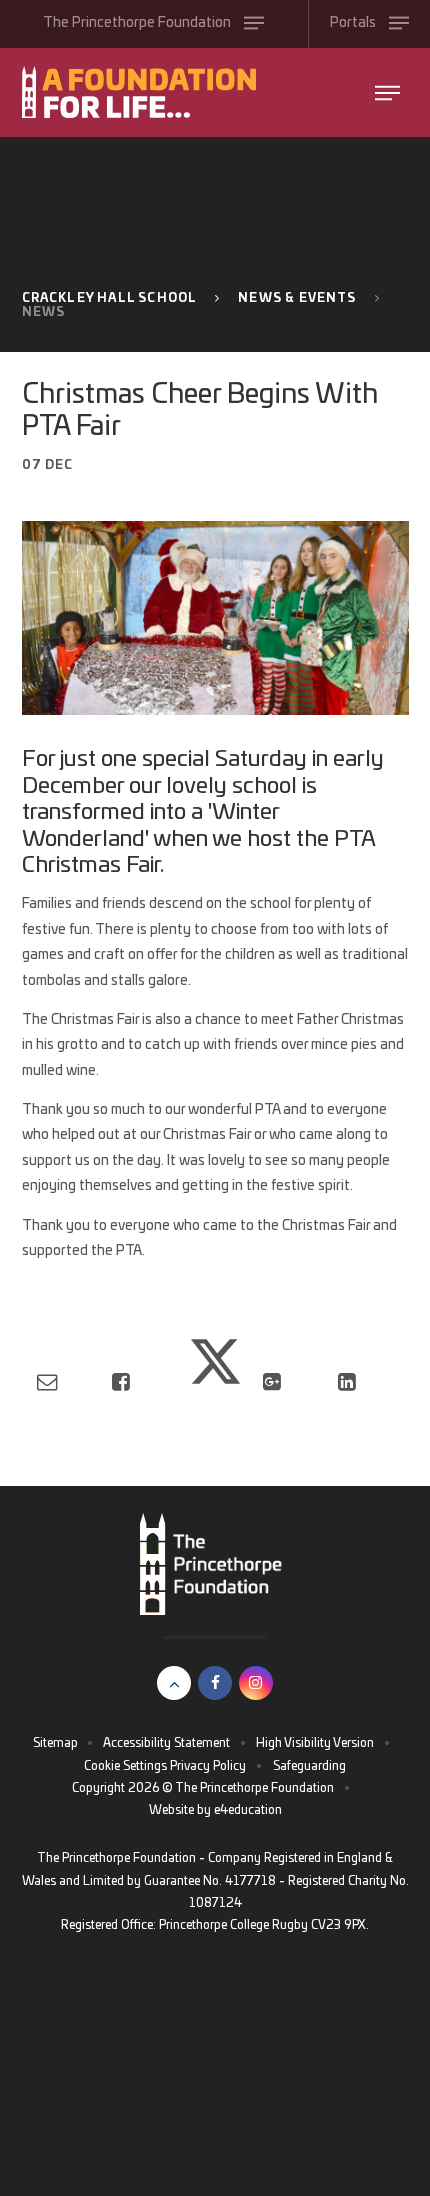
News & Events (297, 298)
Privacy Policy (208, 1766)
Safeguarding (309, 1766)
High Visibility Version (315, 1743)
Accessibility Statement (166, 1743)
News (44, 312)
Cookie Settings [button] (125, 1766)
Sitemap (55, 1743)
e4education (248, 1810)
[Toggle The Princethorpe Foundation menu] (387, 92)
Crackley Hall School (110, 298)
